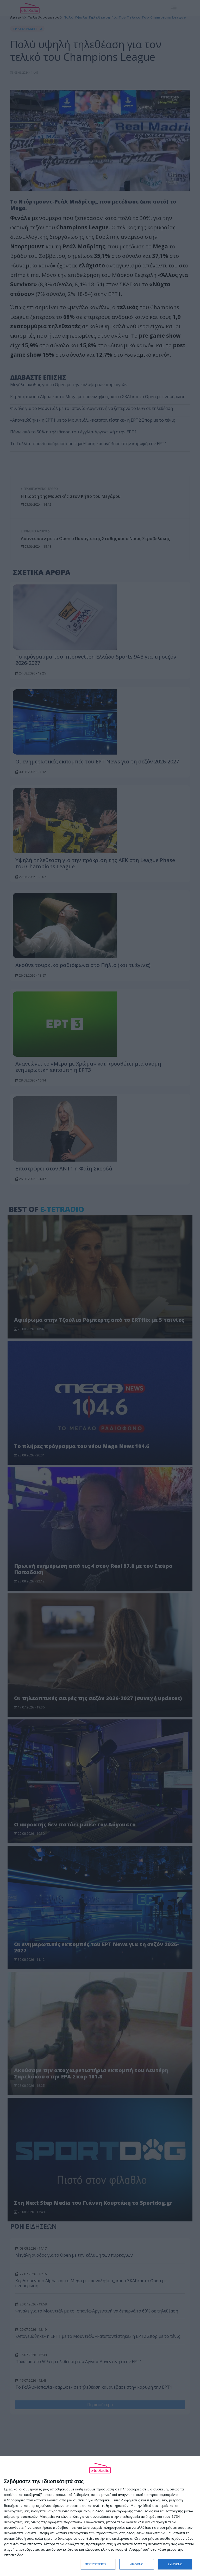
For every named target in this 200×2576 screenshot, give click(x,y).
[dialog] (100, 2516)
